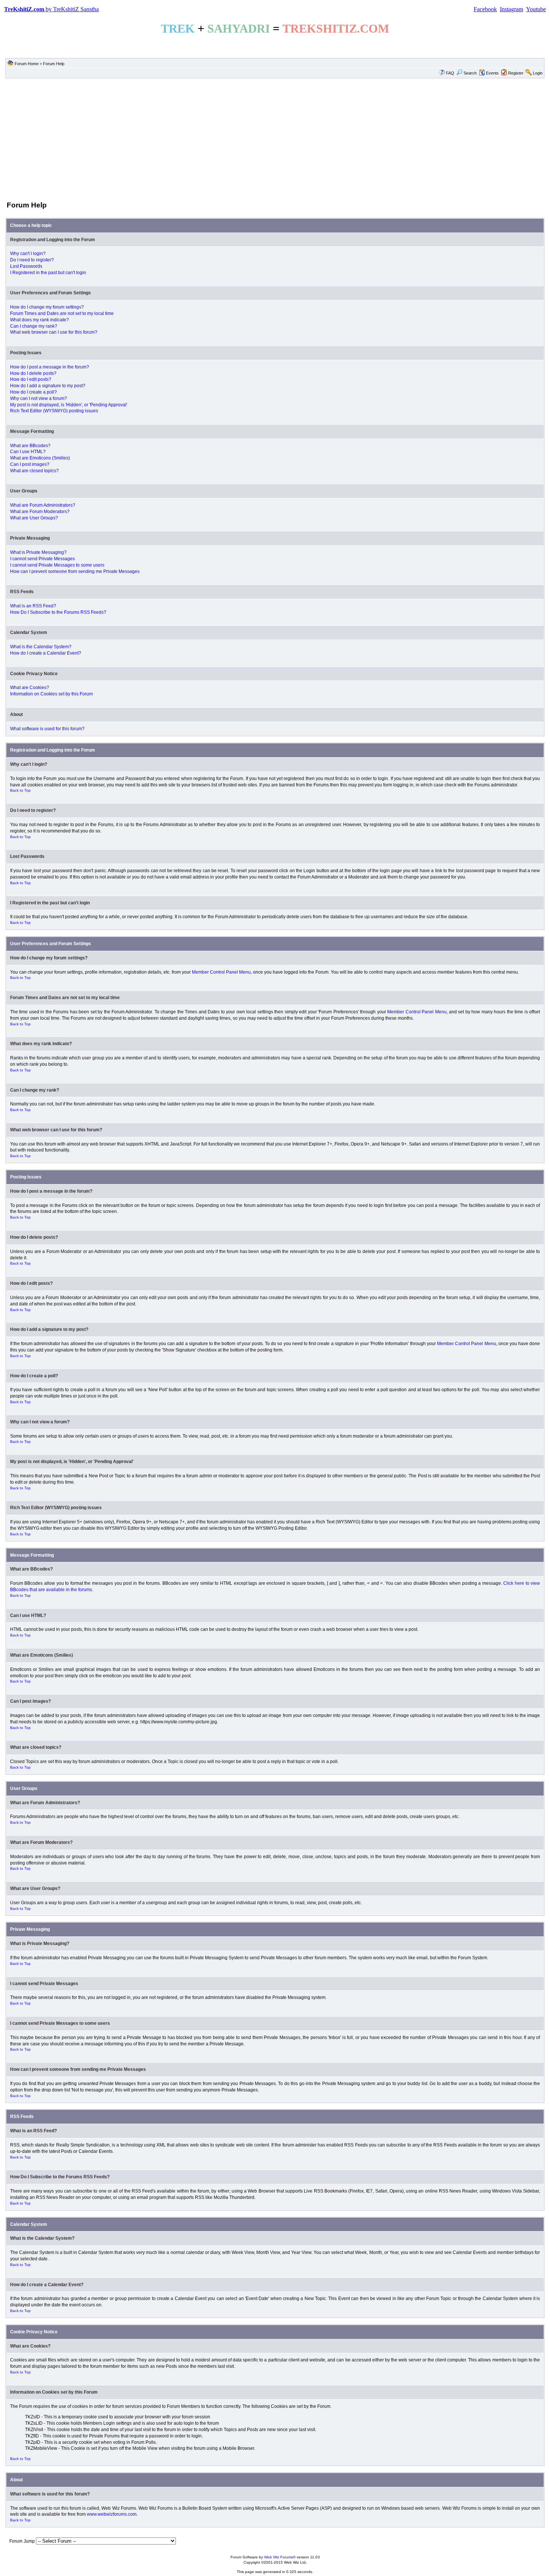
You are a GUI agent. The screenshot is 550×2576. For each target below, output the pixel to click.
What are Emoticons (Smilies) (40, 458)
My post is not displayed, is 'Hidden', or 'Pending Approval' (69, 405)
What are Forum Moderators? (40, 512)
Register (516, 73)
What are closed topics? (34, 471)
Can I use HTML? (28, 452)
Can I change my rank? (34, 326)
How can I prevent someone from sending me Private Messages (75, 571)
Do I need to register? (32, 260)
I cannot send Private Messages (42, 559)
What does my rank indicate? (39, 320)
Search (470, 73)
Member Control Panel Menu (221, 972)
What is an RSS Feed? (33, 606)
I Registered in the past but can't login (48, 273)
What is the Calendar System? (41, 647)
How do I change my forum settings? (47, 307)
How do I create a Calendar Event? (46, 653)
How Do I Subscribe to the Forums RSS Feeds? (58, 612)
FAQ (450, 73)
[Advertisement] (275, 139)
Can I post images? (30, 464)
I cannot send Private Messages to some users (57, 565)
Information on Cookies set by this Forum (51, 694)
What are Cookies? (30, 688)
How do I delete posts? (33, 373)
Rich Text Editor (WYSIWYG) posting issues (54, 411)
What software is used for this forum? (47, 729)
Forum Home (27, 64)
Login (538, 73)
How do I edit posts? (31, 379)
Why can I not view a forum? (39, 398)
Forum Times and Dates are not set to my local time (62, 313)
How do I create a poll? (33, 392)
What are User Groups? (34, 518)
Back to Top (20, 790)
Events (492, 73)
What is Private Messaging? (38, 552)
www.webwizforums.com (112, 2514)
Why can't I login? (28, 254)
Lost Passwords (26, 266)
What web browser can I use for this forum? (54, 332)
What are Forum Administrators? (43, 505)
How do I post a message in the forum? (50, 367)
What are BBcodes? (30, 446)
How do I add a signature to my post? (48, 386)
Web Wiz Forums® (280, 2557)
